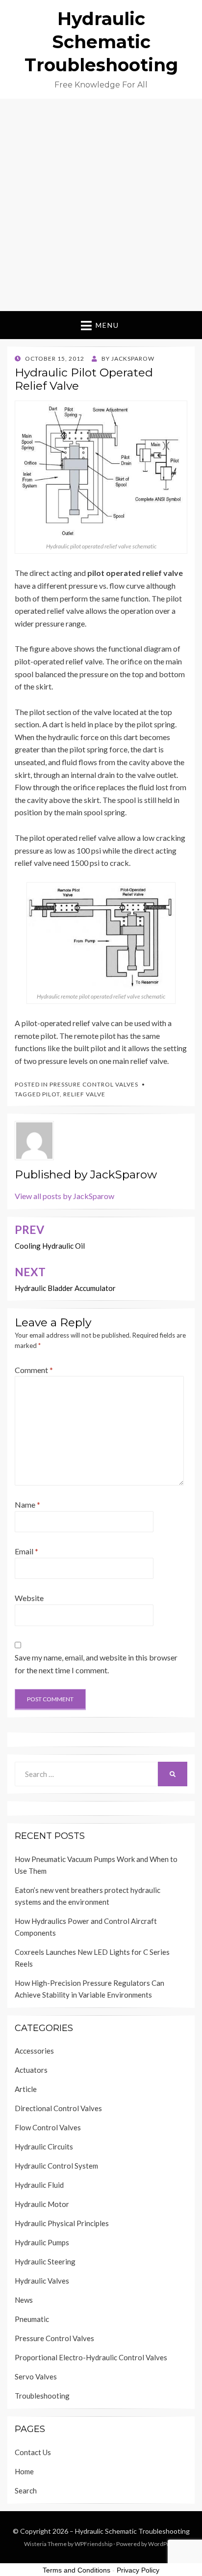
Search (26, 2490)
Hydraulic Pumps (42, 2242)
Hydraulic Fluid (39, 2185)
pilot (51, 1094)
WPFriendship (93, 2544)
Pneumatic (32, 2319)
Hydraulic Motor (42, 2204)
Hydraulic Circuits (44, 2147)
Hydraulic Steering (45, 2261)
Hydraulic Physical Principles (62, 2223)
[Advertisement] (101, 205)
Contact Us (33, 2452)
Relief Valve (84, 1094)
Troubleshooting (42, 2396)
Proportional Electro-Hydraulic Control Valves (91, 2357)
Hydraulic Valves (42, 2281)
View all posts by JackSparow (64, 1196)
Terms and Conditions (76, 2570)
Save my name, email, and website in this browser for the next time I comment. (96, 1664)
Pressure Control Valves (94, 1084)
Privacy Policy (138, 2570)
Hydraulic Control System (56, 2166)
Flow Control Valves (48, 2127)
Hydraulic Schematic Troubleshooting (101, 42)
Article (26, 2089)
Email (26, 1551)
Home (24, 2471)
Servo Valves (36, 2376)
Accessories (34, 2051)
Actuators (31, 2070)
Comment (34, 1370)
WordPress (163, 2544)
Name (27, 1504)
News (24, 2300)
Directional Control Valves (58, 2108)
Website (29, 1598)
